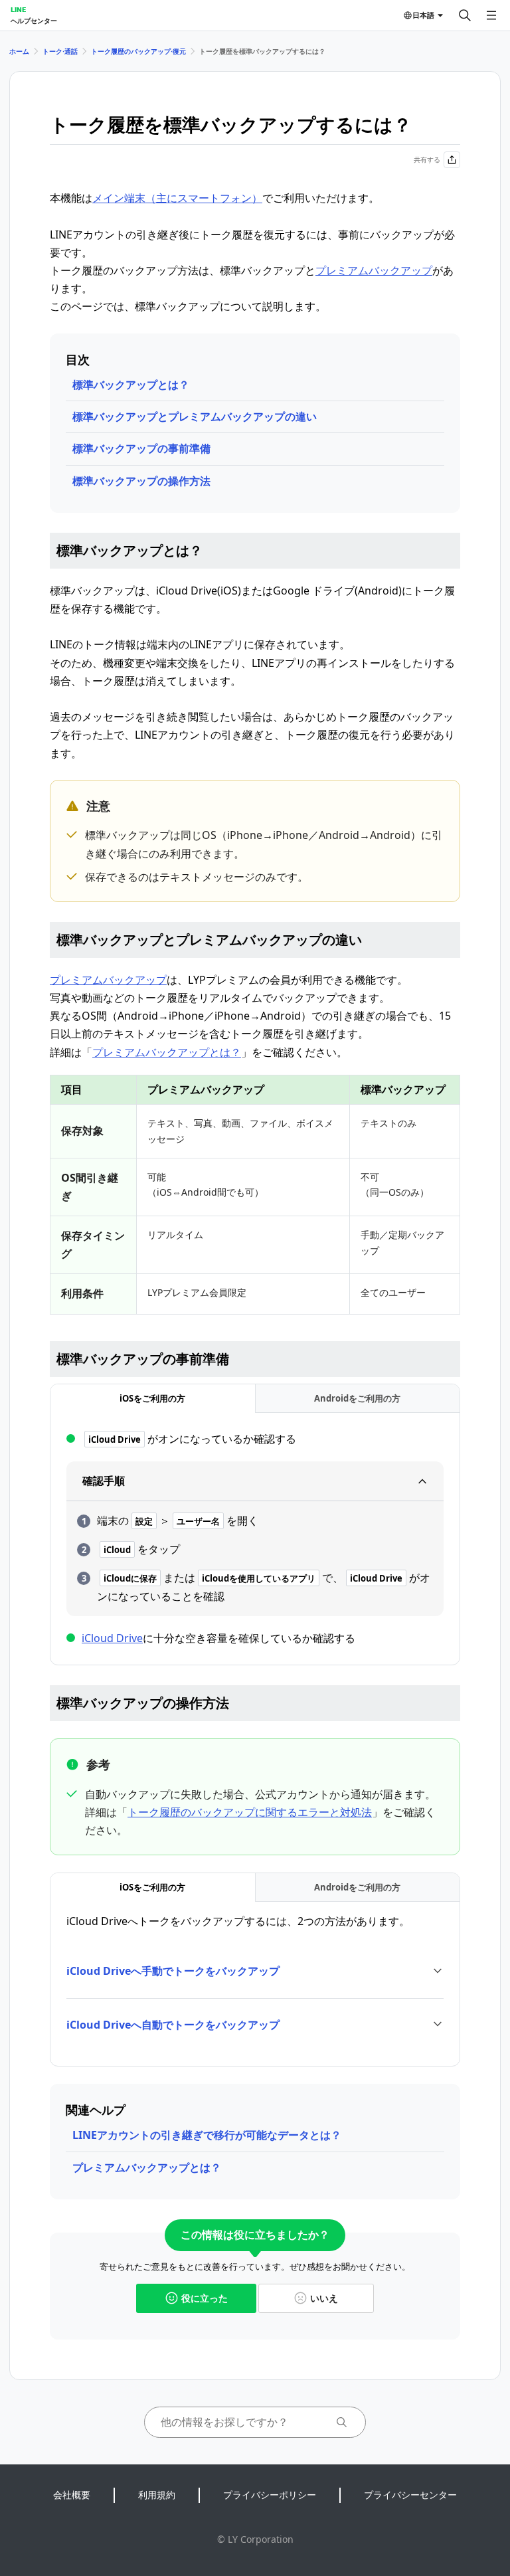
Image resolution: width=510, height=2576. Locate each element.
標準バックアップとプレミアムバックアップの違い (195, 416)
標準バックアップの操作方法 (141, 481)
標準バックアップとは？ (131, 385)
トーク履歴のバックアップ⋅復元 (138, 51)
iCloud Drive (112, 1638)
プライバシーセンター (410, 2495)
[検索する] (465, 15)
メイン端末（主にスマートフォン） (177, 198)
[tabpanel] (255, 1539)
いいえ (324, 2298)
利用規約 (157, 2495)
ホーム (19, 51)
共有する (427, 159)
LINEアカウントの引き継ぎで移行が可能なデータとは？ (207, 2135)
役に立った (205, 2298)
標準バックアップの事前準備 (141, 448)
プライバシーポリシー (270, 2495)
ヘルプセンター (34, 21)
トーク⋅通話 (60, 51)
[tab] (153, 1399)
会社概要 (72, 2495)
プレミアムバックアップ (374, 270)
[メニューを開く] (491, 15)
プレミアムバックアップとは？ (167, 1052)
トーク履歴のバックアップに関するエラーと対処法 (250, 1812)
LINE (18, 9)
